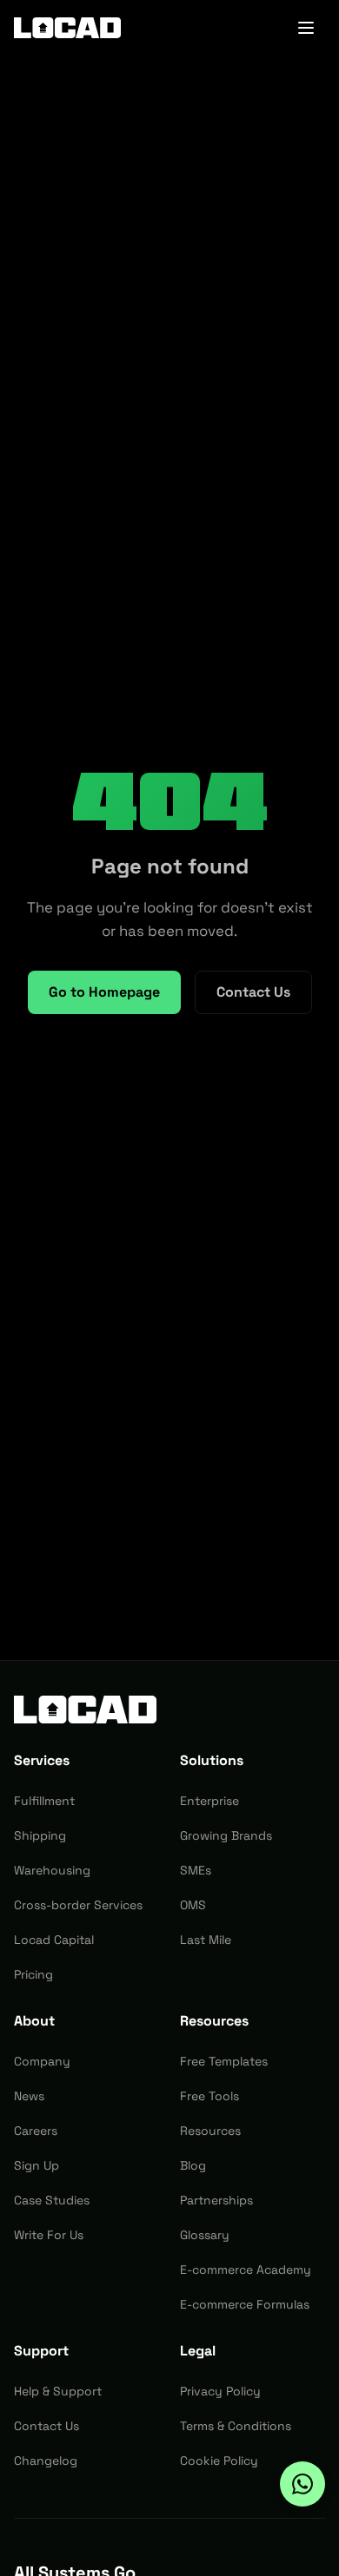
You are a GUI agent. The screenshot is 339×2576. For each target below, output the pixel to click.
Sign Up (37, 2165)
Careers (36, 2131)
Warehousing (52, 1870)
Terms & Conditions (236, 2426)
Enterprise (209, 1801)
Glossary (205, 2235)
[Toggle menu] (306, 28)
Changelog (46, 2461)
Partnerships (216, 2200)
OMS (193, 1905)
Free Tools (209, 2096)
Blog (193, 2165)
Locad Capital (54, 1940)
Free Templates (224, 2061)
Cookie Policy (219, 2461)
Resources (210, 2131)
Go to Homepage (104, 992)
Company (42, 2061)
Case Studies (52, 2200)
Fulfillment (44, 1801)
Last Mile (206, 1940)
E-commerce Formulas (245, 2304)
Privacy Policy (220, 2391)
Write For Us (49, 2235)
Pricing (33, 1974)
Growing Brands (226, 1835)
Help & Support (58, 2391)
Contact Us (253, 992)
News (29, 2096)
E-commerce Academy (246, 2270)
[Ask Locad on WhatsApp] (302, 2484)
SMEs (196, 1870)
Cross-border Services (78, 1905)
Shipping (40, 1835)
